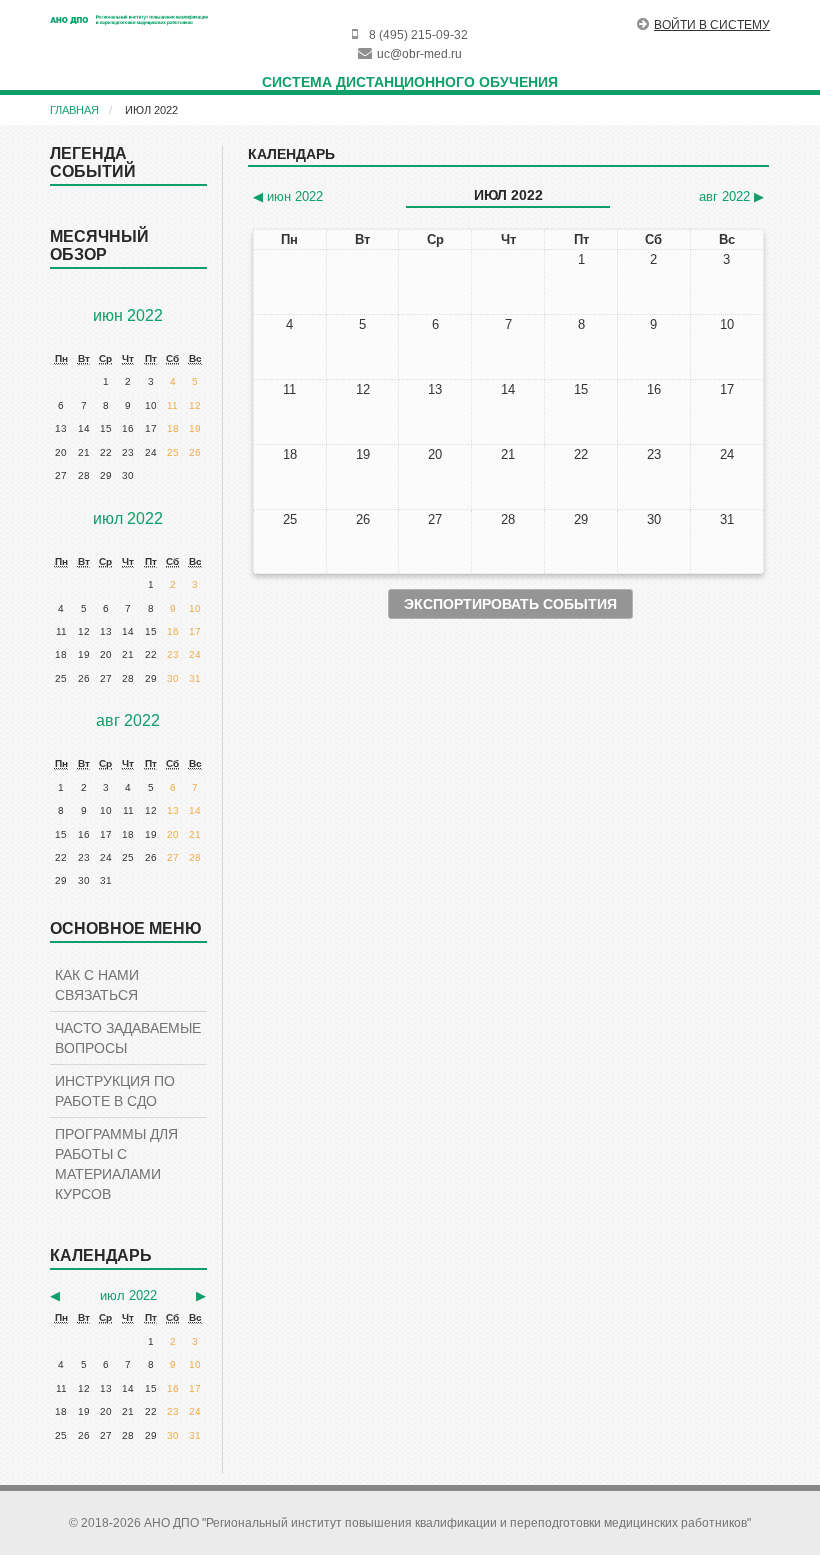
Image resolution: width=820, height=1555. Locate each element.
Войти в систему (712, 25)
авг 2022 (128, 720)
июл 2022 (151, 110)
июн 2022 (128, 315)
